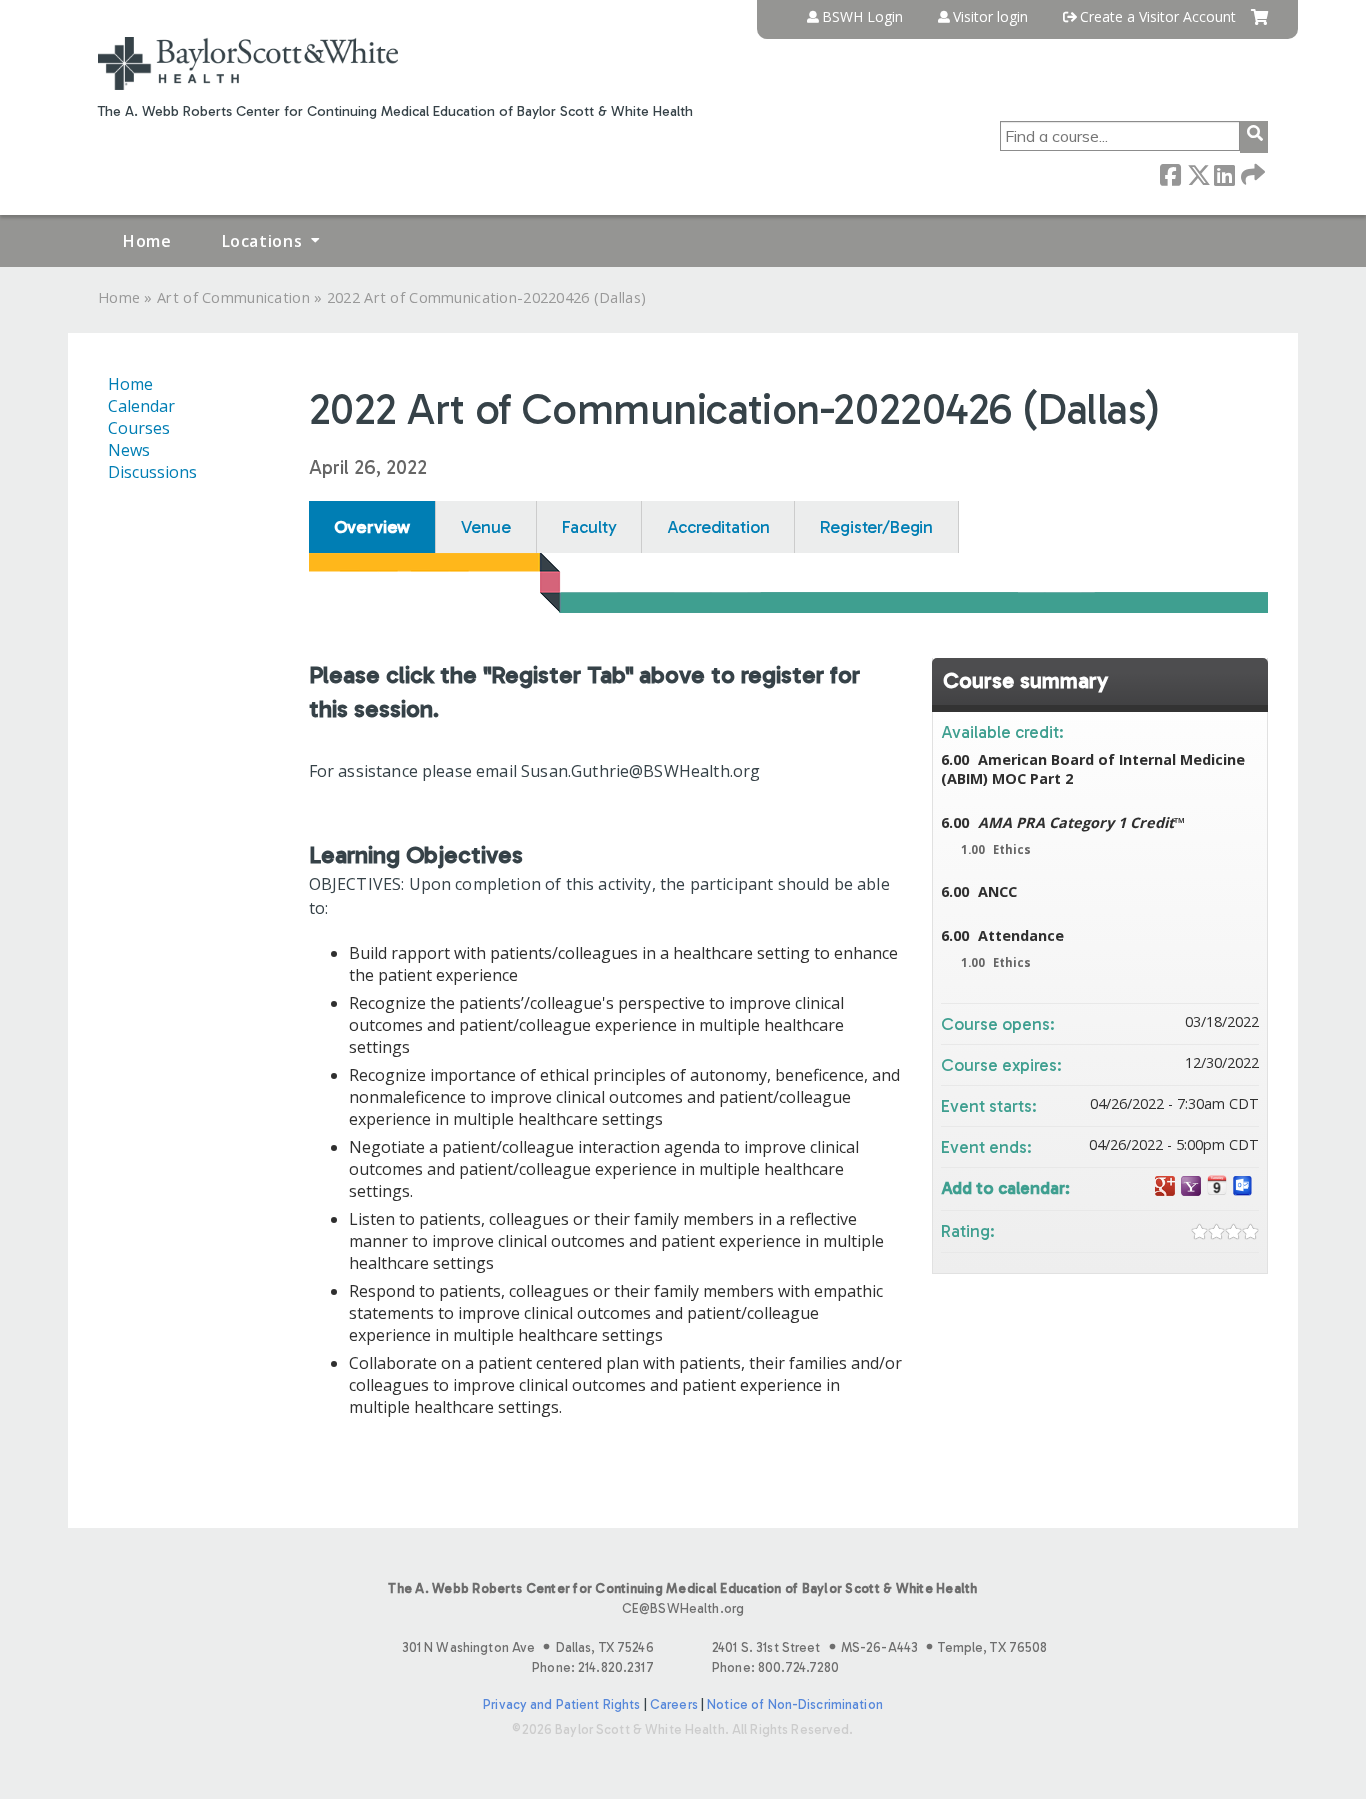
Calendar (141, 406)
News (129, 450)
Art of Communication (233, 297)
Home (147, 241)
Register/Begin (876, 527)
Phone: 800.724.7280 (775, 1667)
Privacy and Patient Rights (561, 1704)
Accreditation (718, 527)
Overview (372, 527)
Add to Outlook (1243, 1186)
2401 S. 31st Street (879, 1647)
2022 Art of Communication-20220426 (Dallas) (486, 297)
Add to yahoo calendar (1191, 1186)
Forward (1251, 173)
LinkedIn (1224, 173)
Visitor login (990, 17)
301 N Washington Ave (528, 1647)
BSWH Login (862, 17)
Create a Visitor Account (1158, 17)
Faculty (589, 527)
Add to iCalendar (1217, 1185)
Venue (485, 527)
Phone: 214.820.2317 (592, 1667)
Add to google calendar (1165, 1186)
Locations (262, 241)
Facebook (1170, 173)
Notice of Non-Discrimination (795, 1704)
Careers (674, 1704)
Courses (139, 428)
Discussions (152, 472)
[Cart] (1259, 24)
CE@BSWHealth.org (683, 1608)
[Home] (248, 63)
